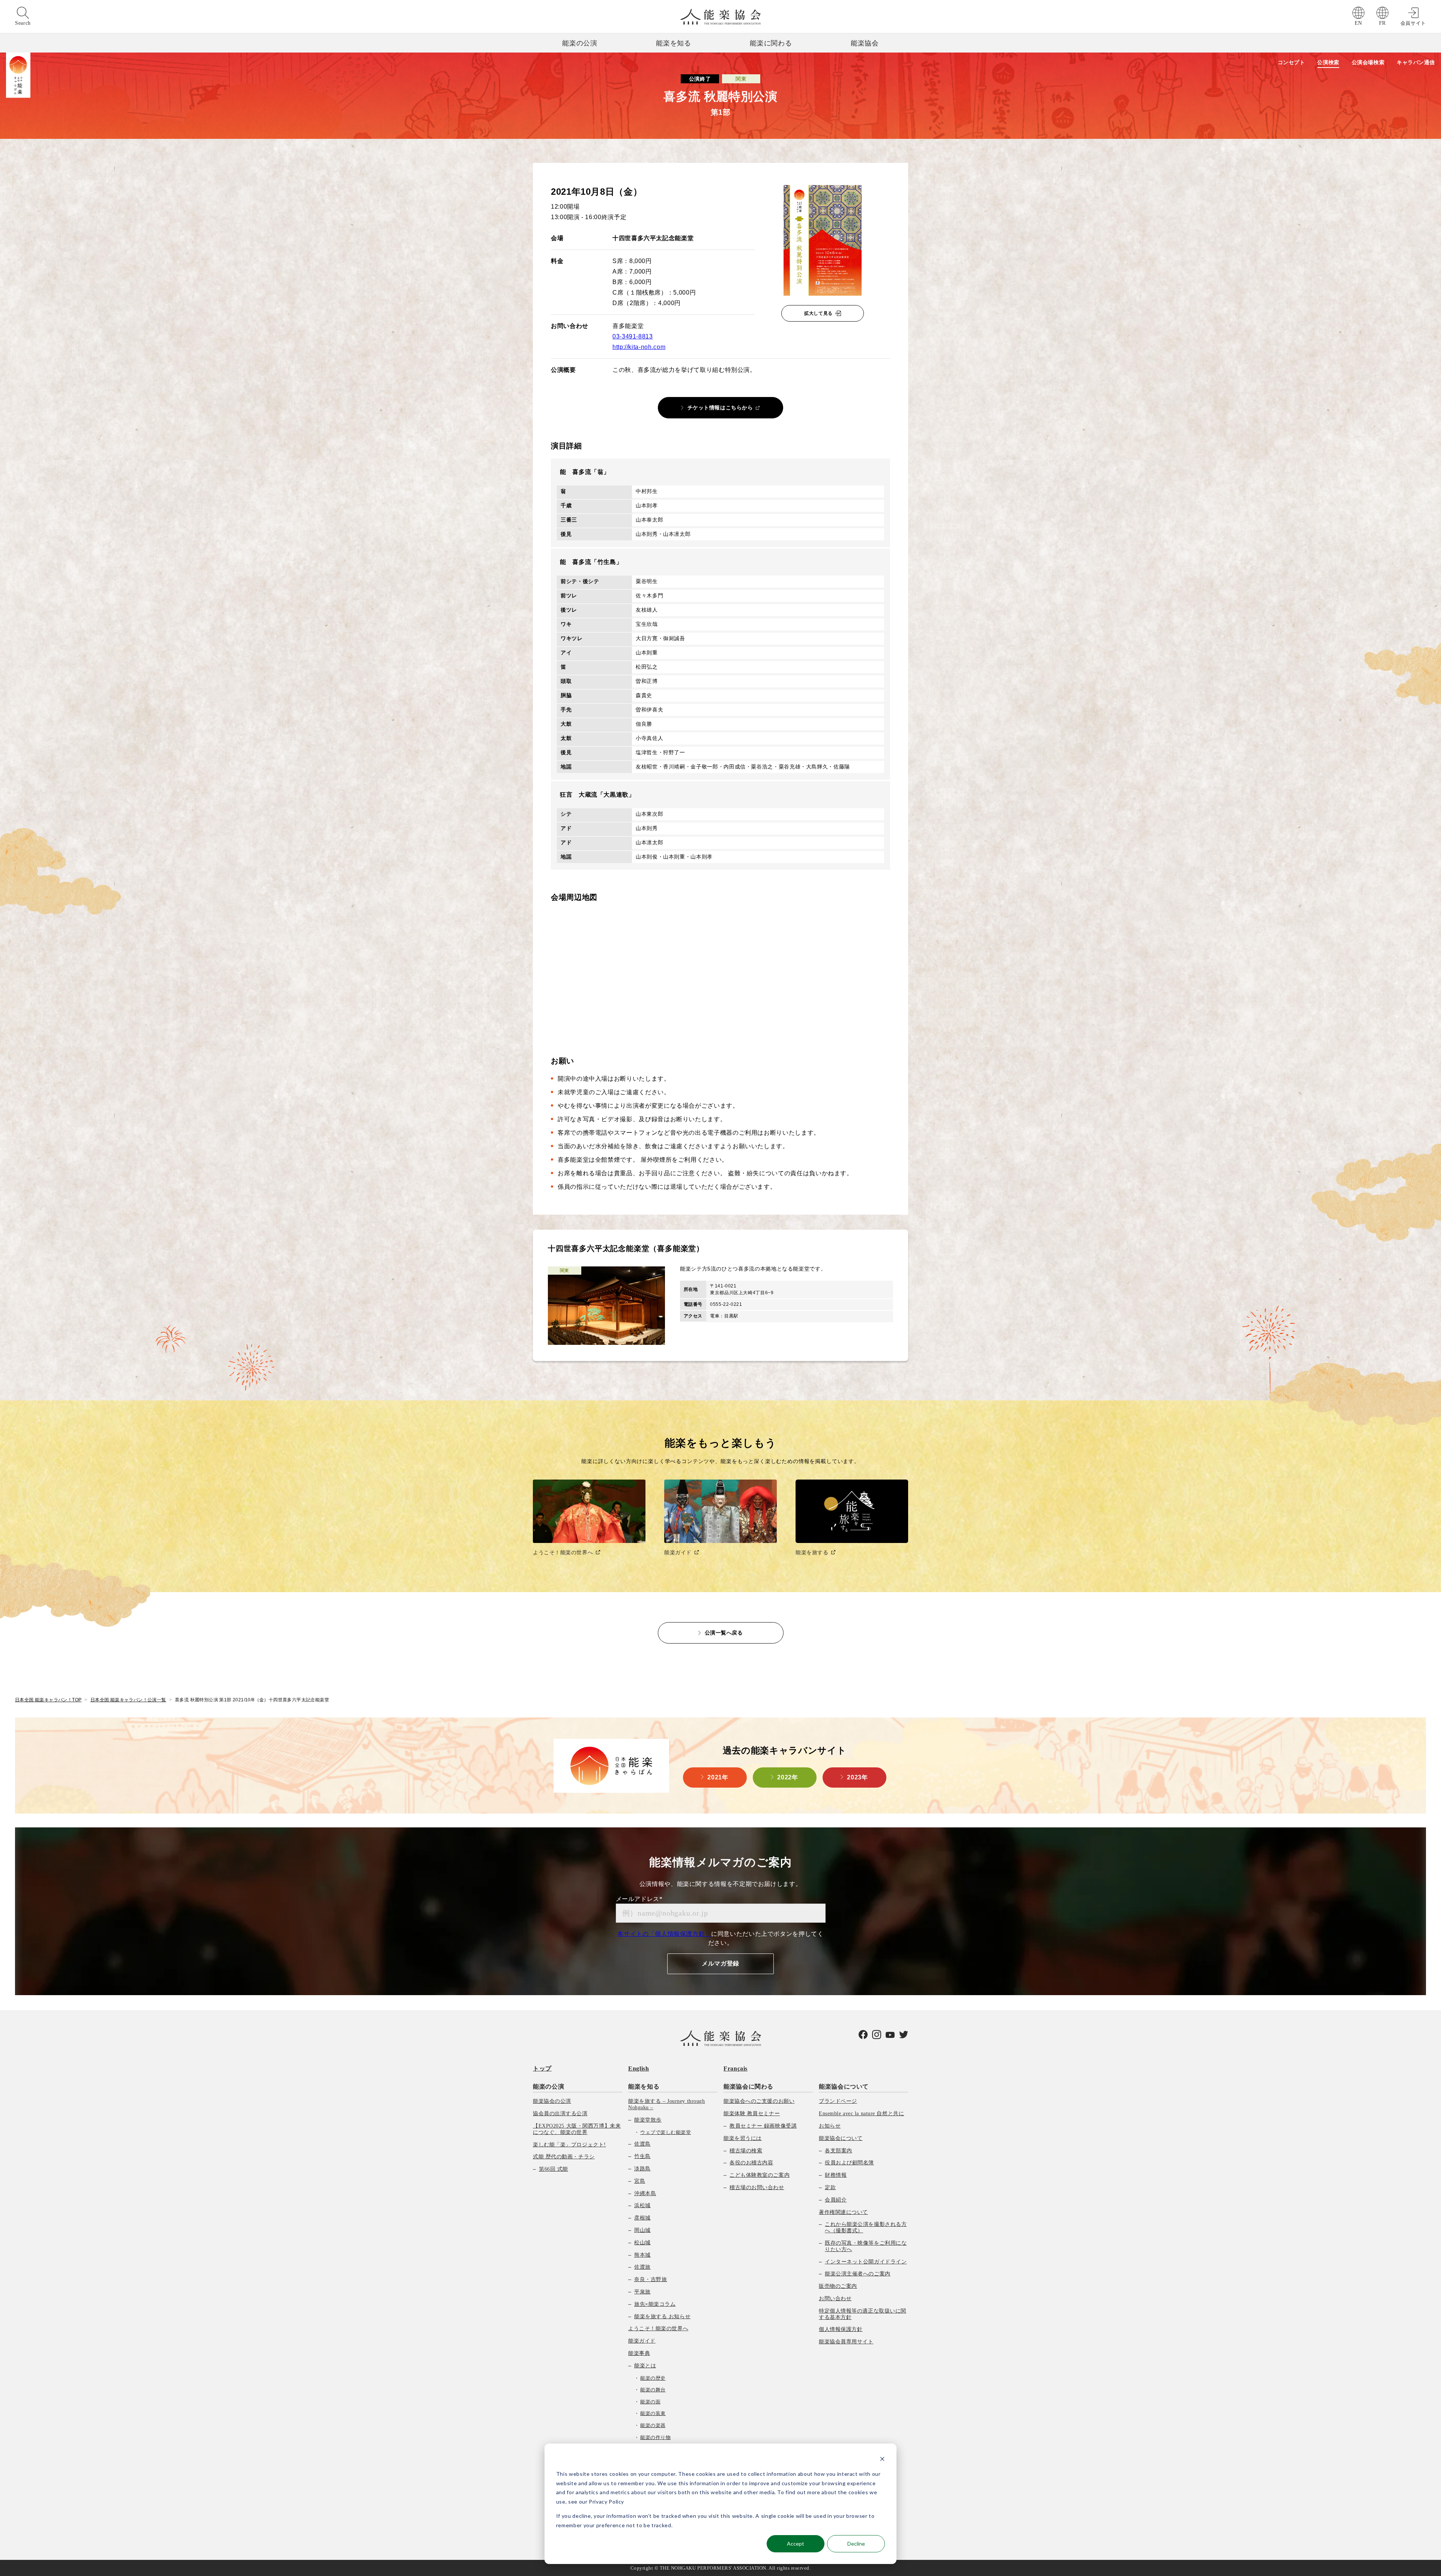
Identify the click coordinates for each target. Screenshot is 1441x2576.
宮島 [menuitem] (640, 2181)
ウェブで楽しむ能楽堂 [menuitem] (666, 2132)
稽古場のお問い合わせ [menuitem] (757, 2187)
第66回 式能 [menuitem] (554, 2169)
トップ (542, 2068)
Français (736, 2068)
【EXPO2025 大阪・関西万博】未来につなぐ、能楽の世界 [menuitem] (577, 2129)
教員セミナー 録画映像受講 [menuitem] (763, 2126)
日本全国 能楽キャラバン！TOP (48, 1700)
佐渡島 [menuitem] (642, 2144)
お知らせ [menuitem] (830, 2126)
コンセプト (1291, 62)
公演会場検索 (1368, 62)
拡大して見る (818, 313)
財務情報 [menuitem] (836, 2175)
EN (1358, 23)
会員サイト (1413, 23)
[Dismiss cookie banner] (882, 2460)
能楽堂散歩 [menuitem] (648, 2120)
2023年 (857, 1777)
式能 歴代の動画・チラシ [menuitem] (564, 2157)
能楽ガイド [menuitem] (642, 2341)
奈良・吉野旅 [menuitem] (651, 2279)
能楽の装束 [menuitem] (653, 2413)
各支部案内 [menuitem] (839, 2151)
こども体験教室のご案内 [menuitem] (760, 2175)
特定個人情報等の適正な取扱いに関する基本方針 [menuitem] (863, 2314)
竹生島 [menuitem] (642, 2156)
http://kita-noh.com (639, 347)
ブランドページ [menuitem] (838, 2101)
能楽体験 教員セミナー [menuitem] (752, 2114)
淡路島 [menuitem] (642, 2169)
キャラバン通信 (1416, 62)
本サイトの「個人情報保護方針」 (664, 1934)
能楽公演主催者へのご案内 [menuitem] (858, 2274)
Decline (856, 2544)
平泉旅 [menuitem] (642, 2292)
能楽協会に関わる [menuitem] (748, 2087)
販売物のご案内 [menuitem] (838, 2286)
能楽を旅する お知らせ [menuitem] (662, 2317)
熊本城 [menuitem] (642, 2255)
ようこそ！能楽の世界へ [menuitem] (658, 2329)
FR (1382, 23)
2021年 (718, 1777)
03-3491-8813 (633, 336)
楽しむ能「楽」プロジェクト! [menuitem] (569, 2145)
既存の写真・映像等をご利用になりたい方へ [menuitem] (866, 2246)
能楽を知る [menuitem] (644, 2087)
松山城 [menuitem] (642, 2243)
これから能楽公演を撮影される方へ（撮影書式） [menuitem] (866, 2227)
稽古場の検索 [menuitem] (746, 2151)
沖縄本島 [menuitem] (645, 2193)
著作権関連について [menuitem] (843, 2212)
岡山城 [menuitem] (642, 2230)
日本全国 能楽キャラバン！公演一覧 (128, 1700)
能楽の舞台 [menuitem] (653, 2390)
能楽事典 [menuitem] (639, 2353)
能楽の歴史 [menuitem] (653, 2378)
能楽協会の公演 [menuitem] (552, 2101)
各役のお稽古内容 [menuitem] (751, 2163)
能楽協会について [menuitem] (844, 2087)
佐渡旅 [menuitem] (642, 2267)
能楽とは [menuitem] (645, 2366)
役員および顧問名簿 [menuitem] (849, 2163)
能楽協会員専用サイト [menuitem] (846, 2342)
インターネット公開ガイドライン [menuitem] (866, 2262)
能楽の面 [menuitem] (650, 2402)
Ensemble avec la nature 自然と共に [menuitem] (861, 2114)
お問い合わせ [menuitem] (835, 2299)
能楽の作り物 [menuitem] (655, 2437)
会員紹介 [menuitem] (836, 2200)
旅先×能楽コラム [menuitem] (655, 2304)
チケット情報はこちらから (720, 408)
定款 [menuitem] (830, 2187)
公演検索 (1328, 62)
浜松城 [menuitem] (642, 2205)
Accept (796, 2544)
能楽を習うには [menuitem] (743, 2138)
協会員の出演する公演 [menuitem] (560, 2114)
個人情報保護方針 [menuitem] (841, 2329)
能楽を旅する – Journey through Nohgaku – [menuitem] (666, 2104)
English (639, 2068)
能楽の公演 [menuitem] (548, 2087)
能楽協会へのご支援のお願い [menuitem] (759, 2101)
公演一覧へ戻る (724, 1633)
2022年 (787, 1777)
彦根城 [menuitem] (642, 2218)
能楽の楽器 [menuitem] (653, 2425)
